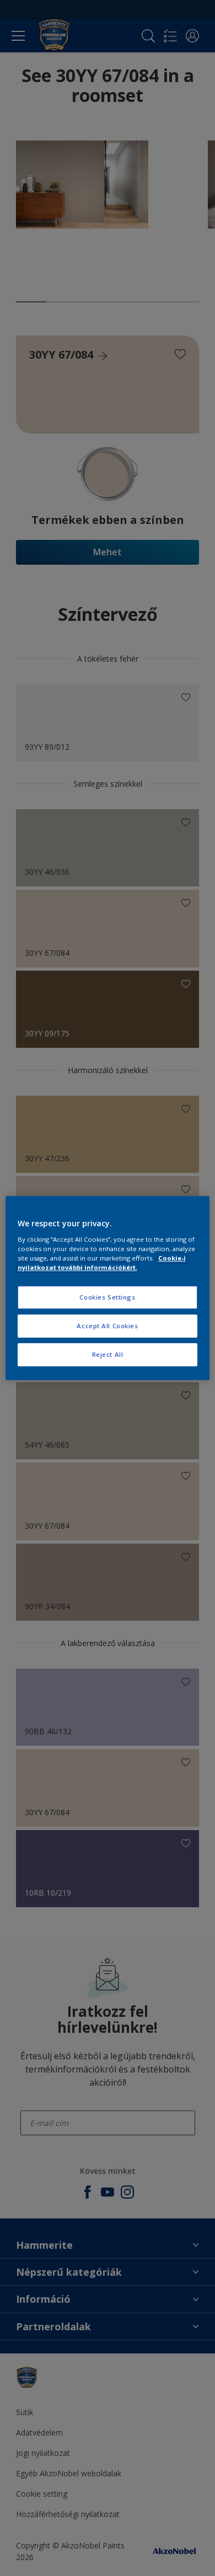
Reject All (108, 1354)
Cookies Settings (107, 1297)
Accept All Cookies (107, 1326)
